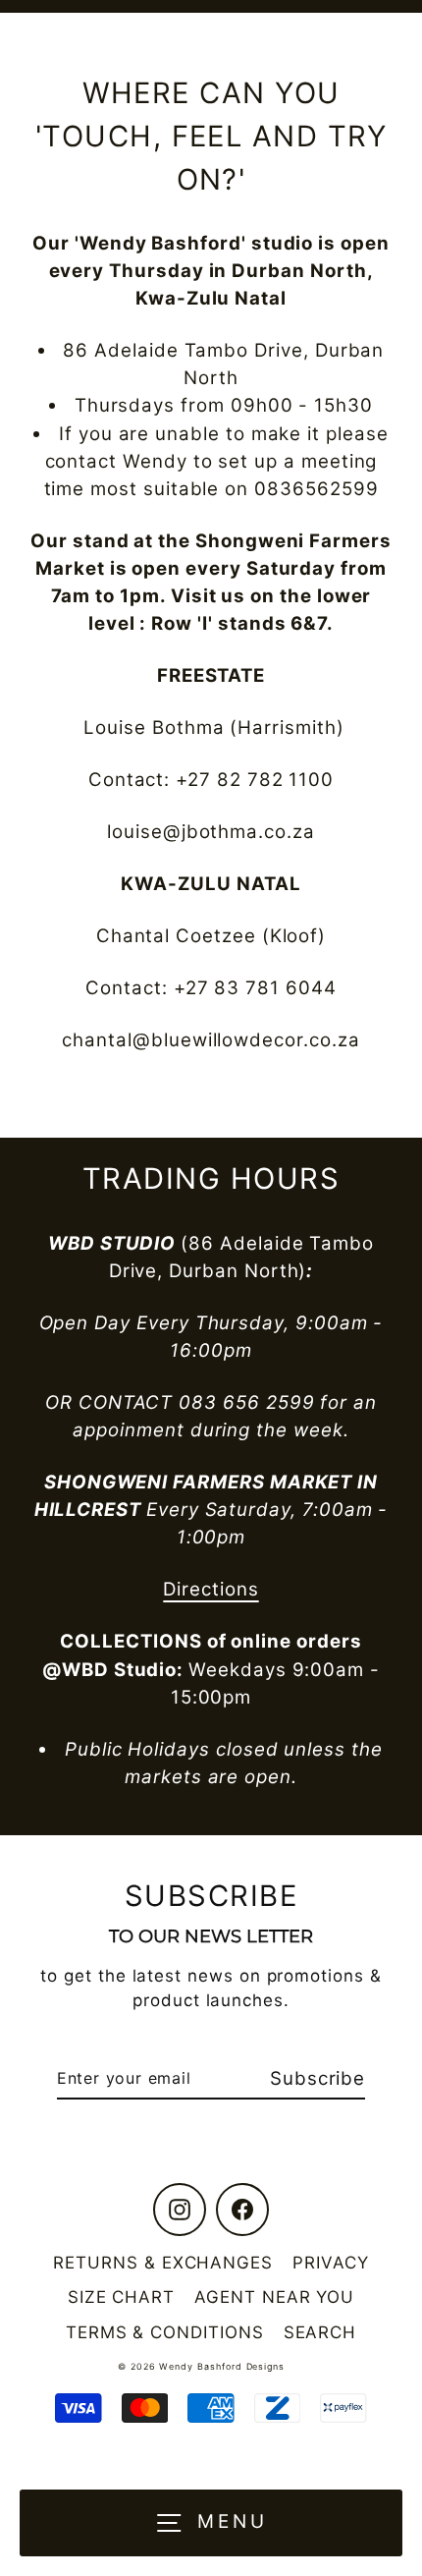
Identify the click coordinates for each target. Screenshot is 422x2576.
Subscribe (317, 2078)
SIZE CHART (121, 2297)
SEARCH (320, 2332)
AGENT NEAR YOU (274, 2297)
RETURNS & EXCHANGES (163, 2263)
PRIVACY (331, 2263)
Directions (211, 1589)
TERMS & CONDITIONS (165, 2332)
